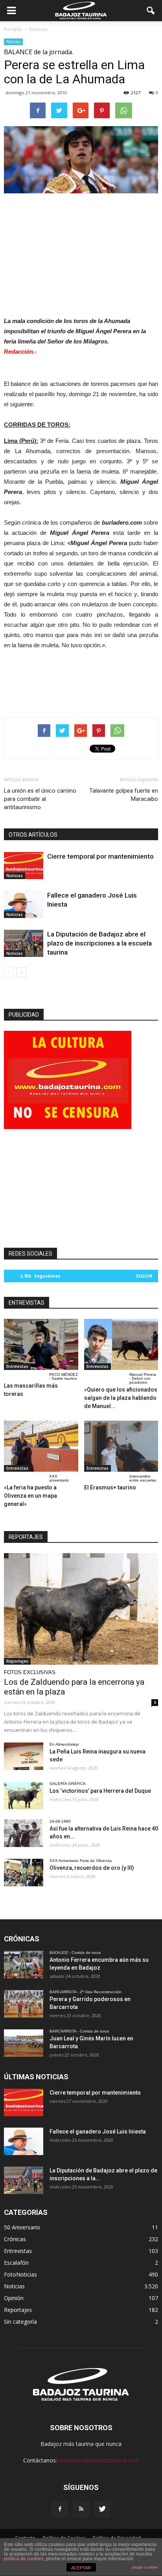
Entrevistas (17, 1366)
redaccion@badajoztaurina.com (99, 2460)
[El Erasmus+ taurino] (121, 1446)
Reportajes (17, 1661)
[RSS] (81, 2509)
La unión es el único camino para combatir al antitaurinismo (40, 799)
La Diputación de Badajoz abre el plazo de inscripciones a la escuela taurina (99, 943)
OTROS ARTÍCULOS (33, 835)
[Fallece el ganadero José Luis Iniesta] (24, 904)
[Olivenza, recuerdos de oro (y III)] (24, 1873)
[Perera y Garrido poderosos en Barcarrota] (24, 2004)
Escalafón (16, 2263)
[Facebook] (60, 2509)
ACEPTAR (81, 2568)
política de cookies (24, 2559)
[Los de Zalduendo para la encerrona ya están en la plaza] (81, 1609)
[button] (151, 11)
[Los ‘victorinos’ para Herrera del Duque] (24, 1796)
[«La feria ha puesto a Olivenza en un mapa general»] (41, 1446)
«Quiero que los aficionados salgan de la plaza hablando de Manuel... (121, 1398)
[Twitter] (102, 2509)
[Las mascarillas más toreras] (41, 1344)
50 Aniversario (22, 2227)
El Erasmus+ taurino (110, 1487)
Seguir (144, 1276)
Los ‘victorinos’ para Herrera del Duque (100, 1791)
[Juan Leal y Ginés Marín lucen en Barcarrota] (24, 2043)
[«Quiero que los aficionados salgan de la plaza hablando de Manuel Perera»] (121, 1344)
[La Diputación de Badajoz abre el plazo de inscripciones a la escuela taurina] (24, 943)
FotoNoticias (20, 2274)
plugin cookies (145, 2567)
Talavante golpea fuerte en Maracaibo (124, 795)
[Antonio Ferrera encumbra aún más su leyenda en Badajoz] (24, 1965)
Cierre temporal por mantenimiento (100, 856)
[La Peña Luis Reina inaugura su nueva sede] (24, 1756)
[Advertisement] (81, 253)
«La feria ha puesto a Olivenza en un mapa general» (30, 1496)
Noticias (13, 42)
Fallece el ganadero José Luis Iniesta (98, 2132)
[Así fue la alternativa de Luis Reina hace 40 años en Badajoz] (24, 1833)
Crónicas (15, 2239)
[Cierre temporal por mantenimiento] (24, 866)
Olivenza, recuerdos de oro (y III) (92, 1868)
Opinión (14, 2298)
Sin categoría (20, 2322)
